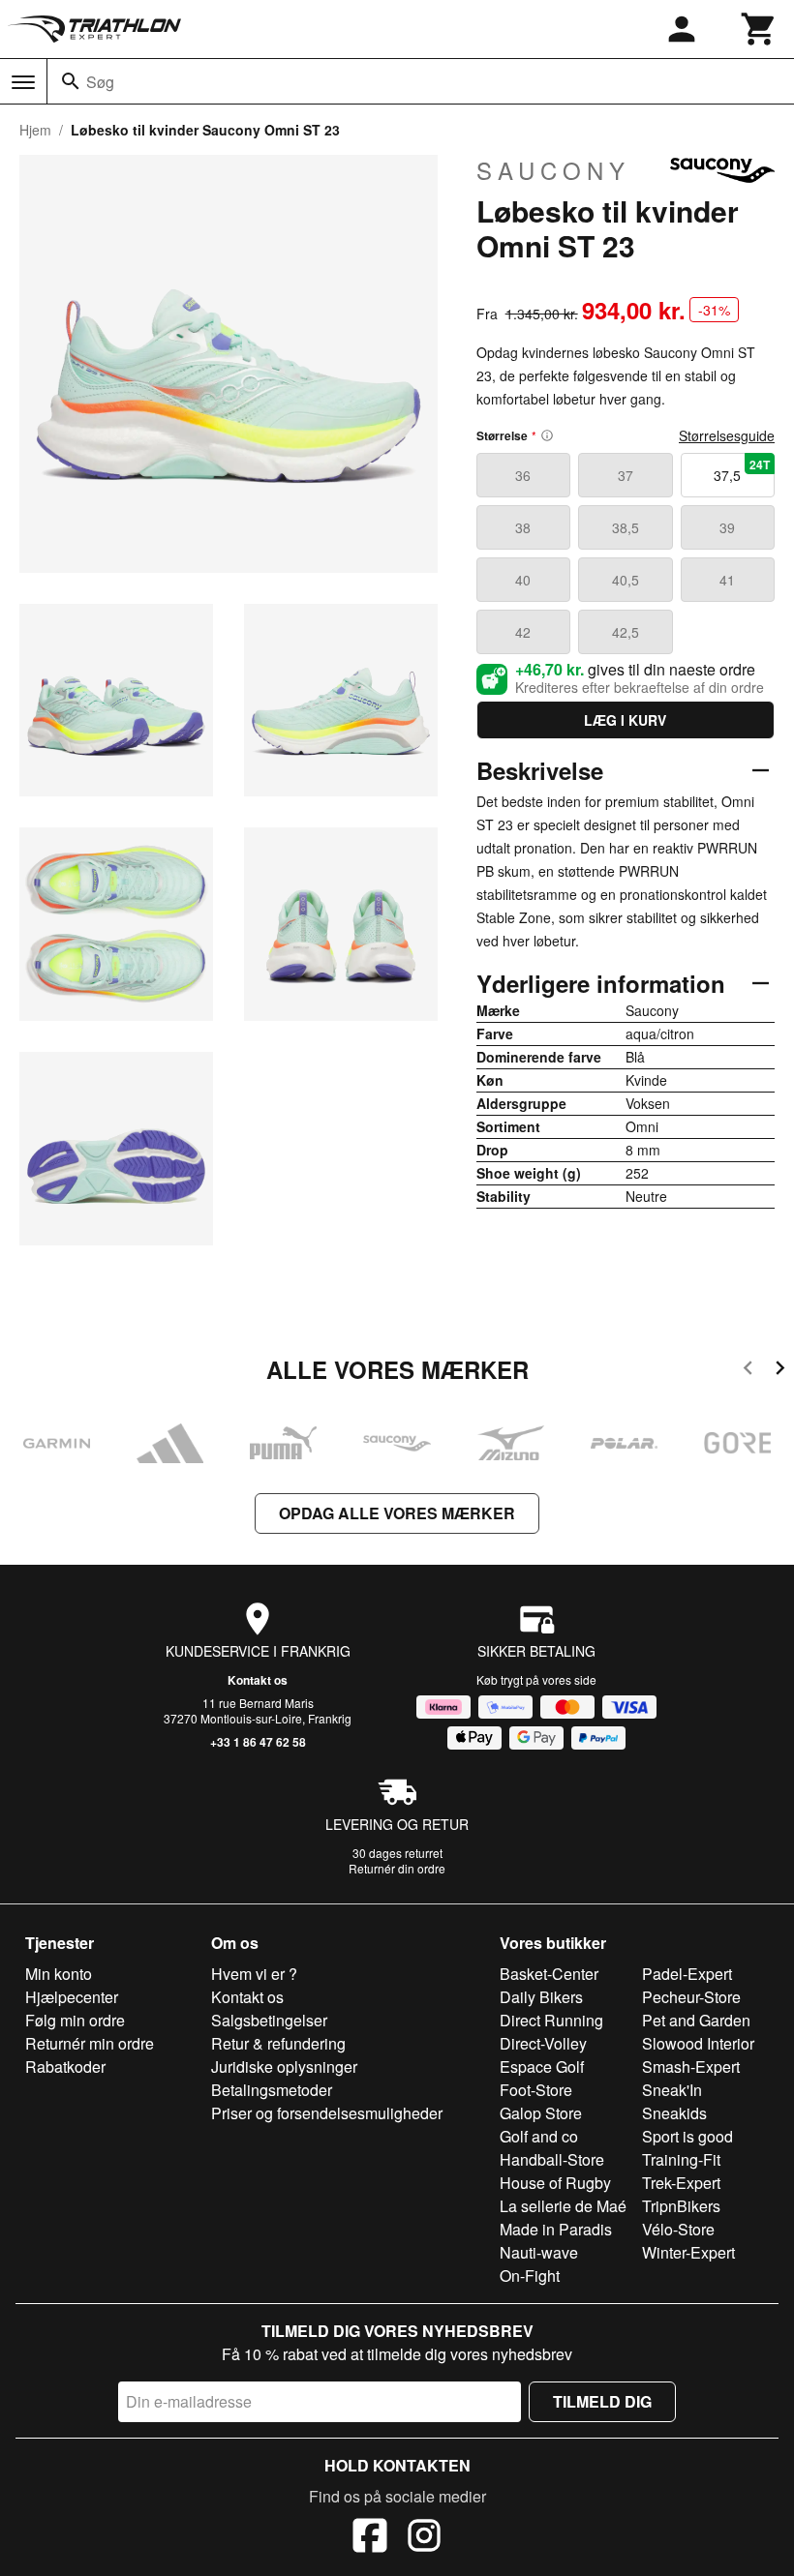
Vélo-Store (678, 2229)
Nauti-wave (539, 2252)
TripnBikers (681, 2206)
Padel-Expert (687, 1974)
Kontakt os (258, 1680)
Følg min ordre (75, 2020)
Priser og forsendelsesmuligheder (327, 2113)
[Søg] (71, 81)
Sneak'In (672, 2090)
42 (523, 632)
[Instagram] (424, 2538)
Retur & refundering (278, 2043)
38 (523, 527)
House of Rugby (555, 2183)
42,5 (626, 632)
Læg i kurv (625, 720)
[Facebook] (370, 2538)
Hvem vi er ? (254, 1974)
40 (523, 580)
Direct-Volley (543, 2043)
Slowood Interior (698, 2043)
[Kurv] (759, 29)
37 (626, 475)
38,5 (626, 527)
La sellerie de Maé (563, 2206)
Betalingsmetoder (272, 2090)
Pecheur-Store (691, 1997)
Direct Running (551, 2020)
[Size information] (547, 435)
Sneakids (674, 2113)
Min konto (59, 1974)
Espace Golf (542, 2067)
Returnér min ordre (90, 2043)
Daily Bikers (541, 1997)
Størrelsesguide (727, 435)
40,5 (626, 580)
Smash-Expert (691, 2067)
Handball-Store (552, 2159)
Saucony (553, 170)
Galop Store (541, 2113)
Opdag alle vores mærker (397, 1513)
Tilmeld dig (602, 2401)
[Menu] (23, 82)
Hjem (35, 130)
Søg (100, 82)
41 (727, 580)
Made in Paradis (556, 2229)
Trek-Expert (681, 2183)
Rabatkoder (65, 2067)
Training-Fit (681, 2159)
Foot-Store (536, 2090)
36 (523, 475)
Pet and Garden (696, 2020)
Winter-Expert (688, 2252)
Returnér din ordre (397, 1868)
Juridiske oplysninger (284, 2067)
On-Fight (530, 2276)
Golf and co (539, 2136)
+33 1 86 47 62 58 (258, 1742)
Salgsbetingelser (269, 2020)
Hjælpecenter (72, 1997)
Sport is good (687, 2136)
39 (727, 527)
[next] (780, 1371)
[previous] (748, 1371)
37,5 (742, 470)
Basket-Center (549, 1974)
